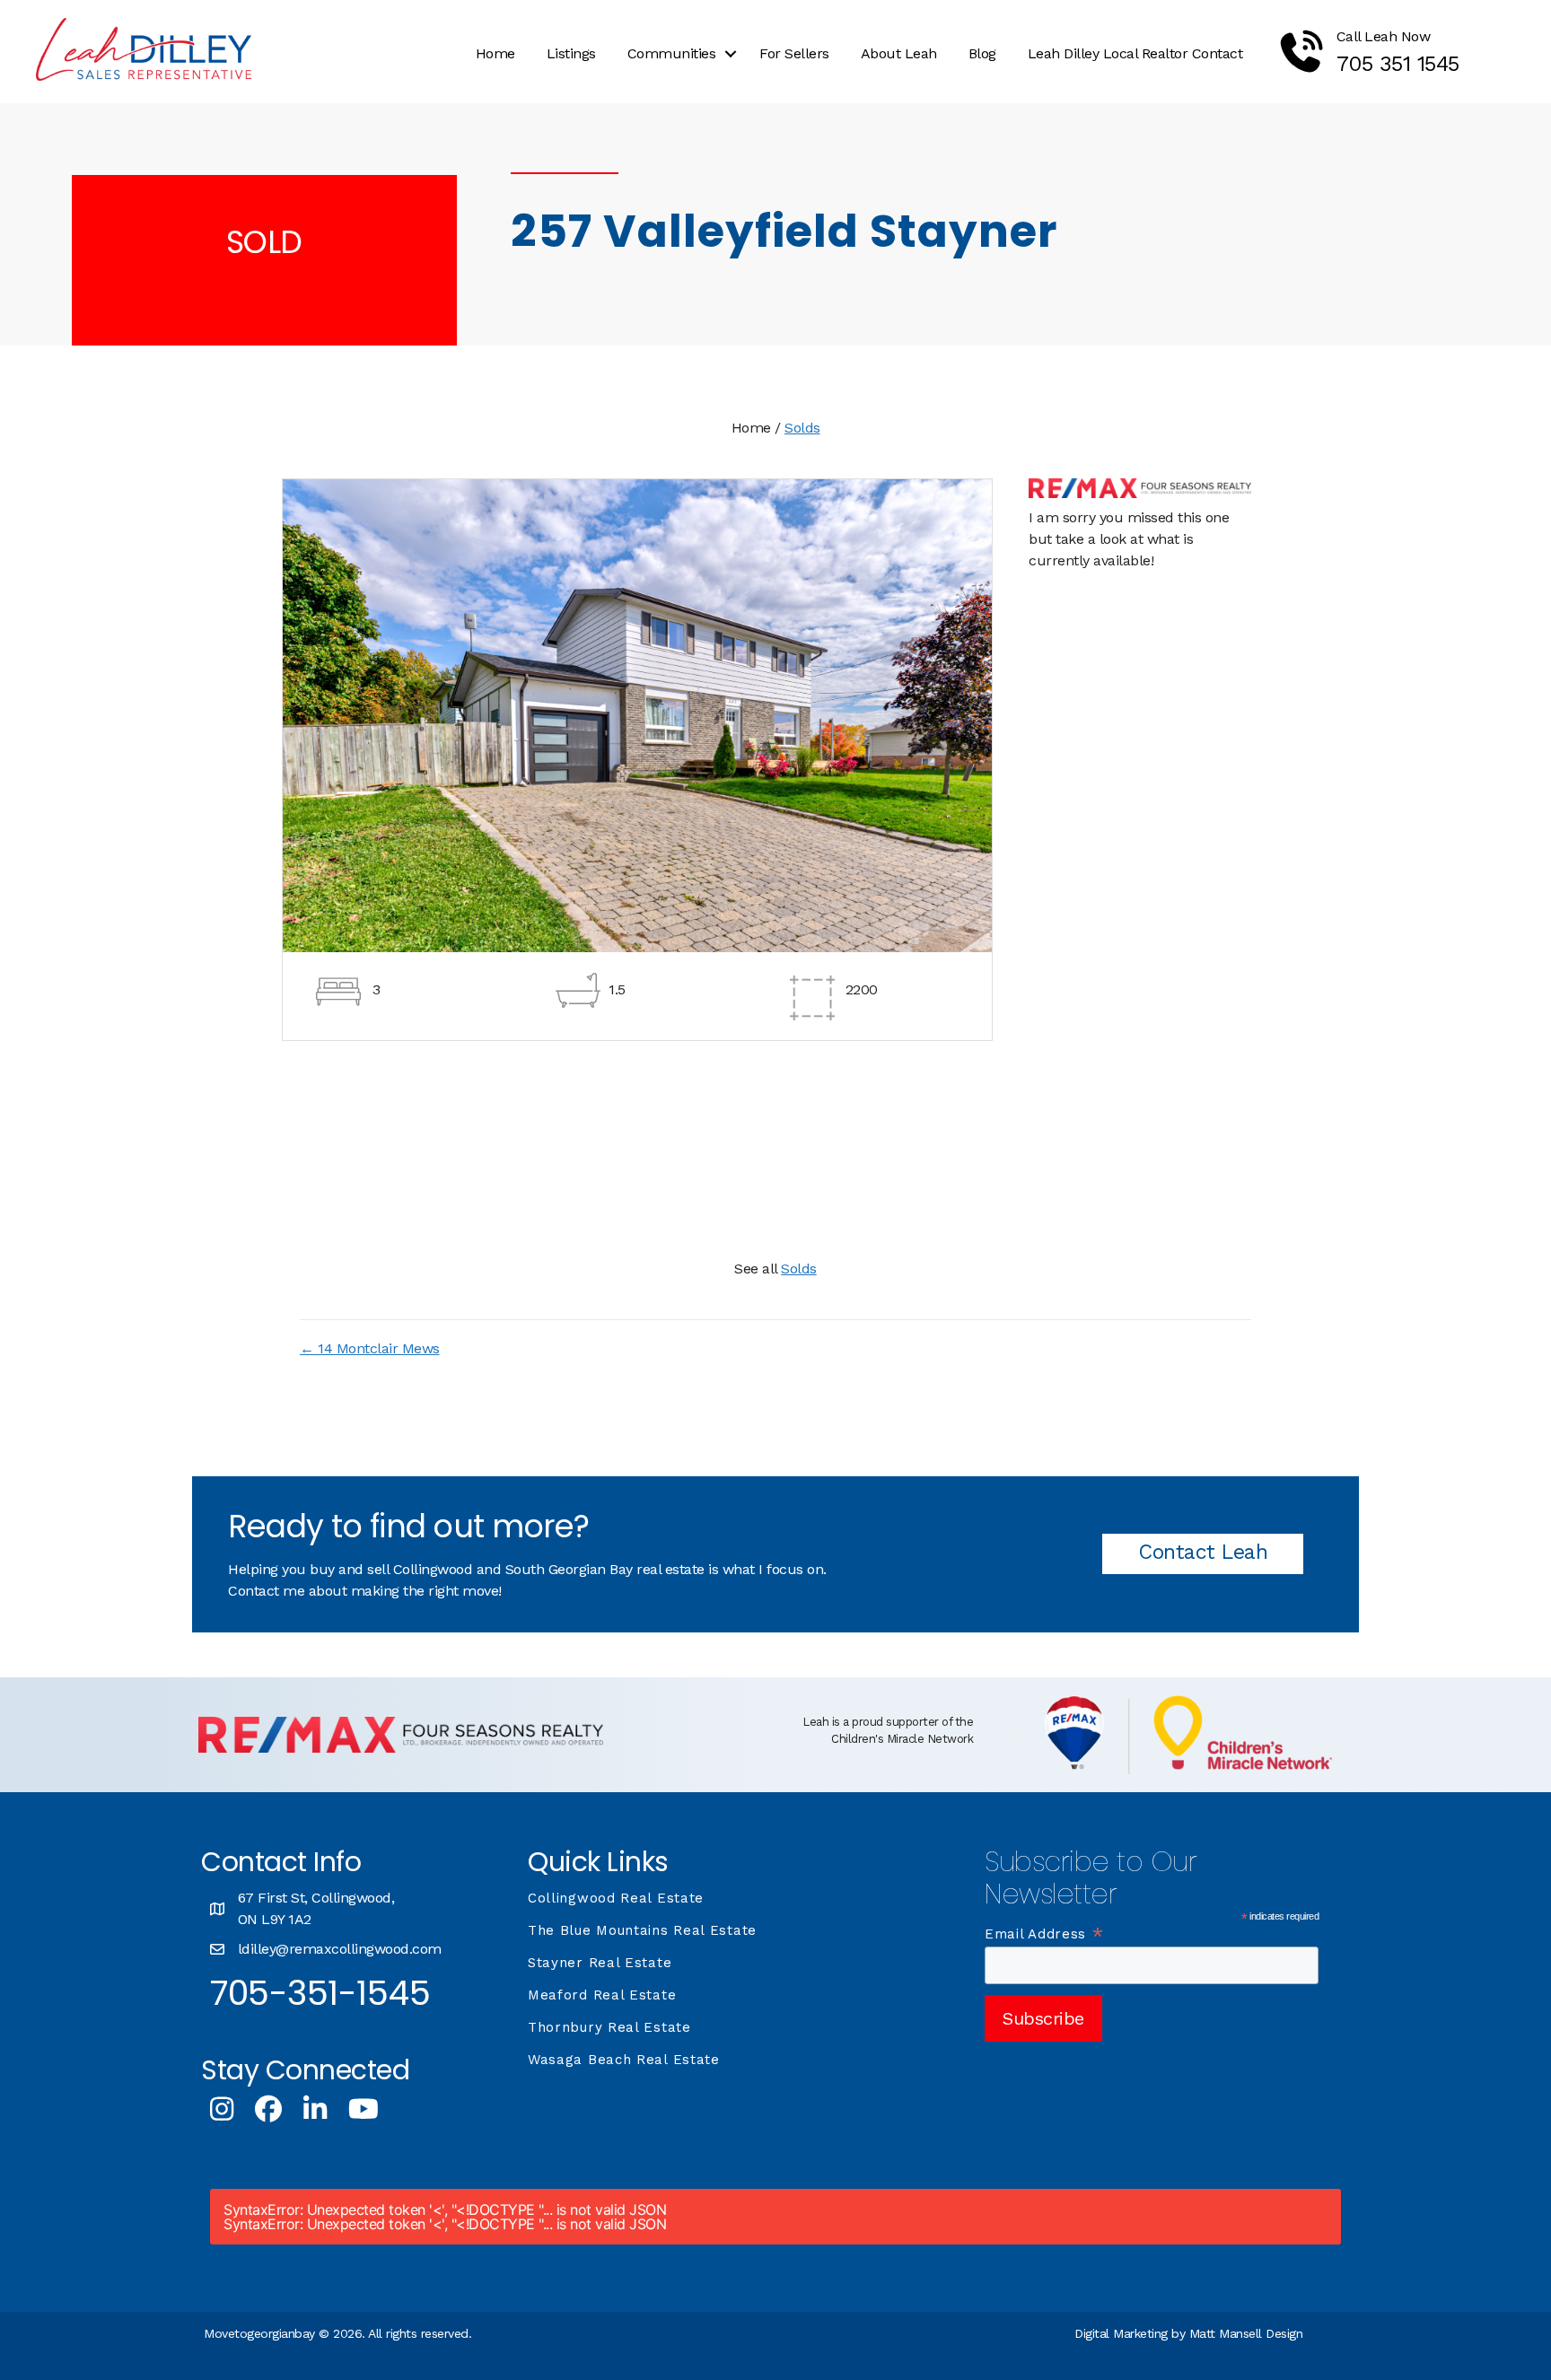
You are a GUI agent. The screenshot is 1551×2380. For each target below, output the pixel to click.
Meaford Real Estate (602, 1995)
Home (495, 53)
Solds (802, 428)
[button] (731, 54)
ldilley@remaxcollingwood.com (340, 1949)
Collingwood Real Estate (616, 1898)
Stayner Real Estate (600, 1963)
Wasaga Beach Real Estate (624, 2060)
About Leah (899, 53)
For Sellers (794, 53)
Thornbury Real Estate (609, 2027)
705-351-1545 (320, 1993)
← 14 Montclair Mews (370, 1348)
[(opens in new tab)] (401, 1748)
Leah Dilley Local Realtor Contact (1135, 53)
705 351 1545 (1398, 64)
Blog (982, 53)
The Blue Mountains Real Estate (642, 1930)
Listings (571, 53)
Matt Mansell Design (1246, 2333)
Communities (672, 53)
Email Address (1045, 1934)
